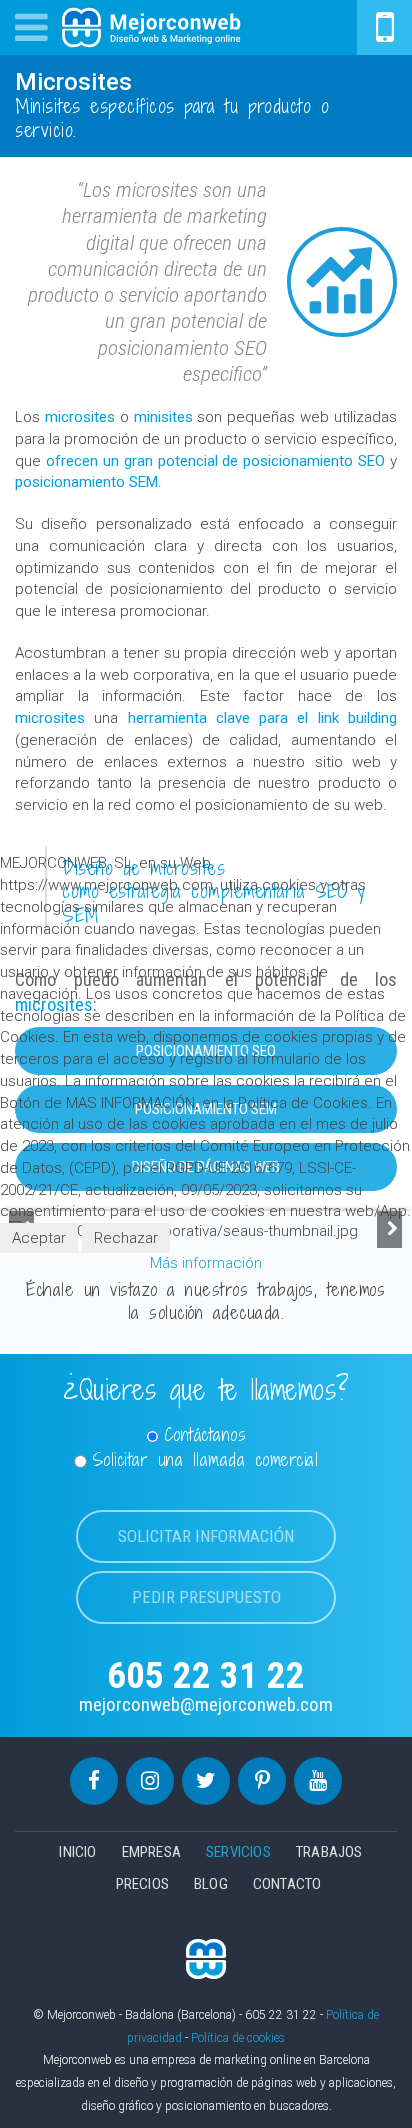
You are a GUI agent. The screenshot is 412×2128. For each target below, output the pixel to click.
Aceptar (39, 1238)
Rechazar (126, 1238)
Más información (206, 1263)
